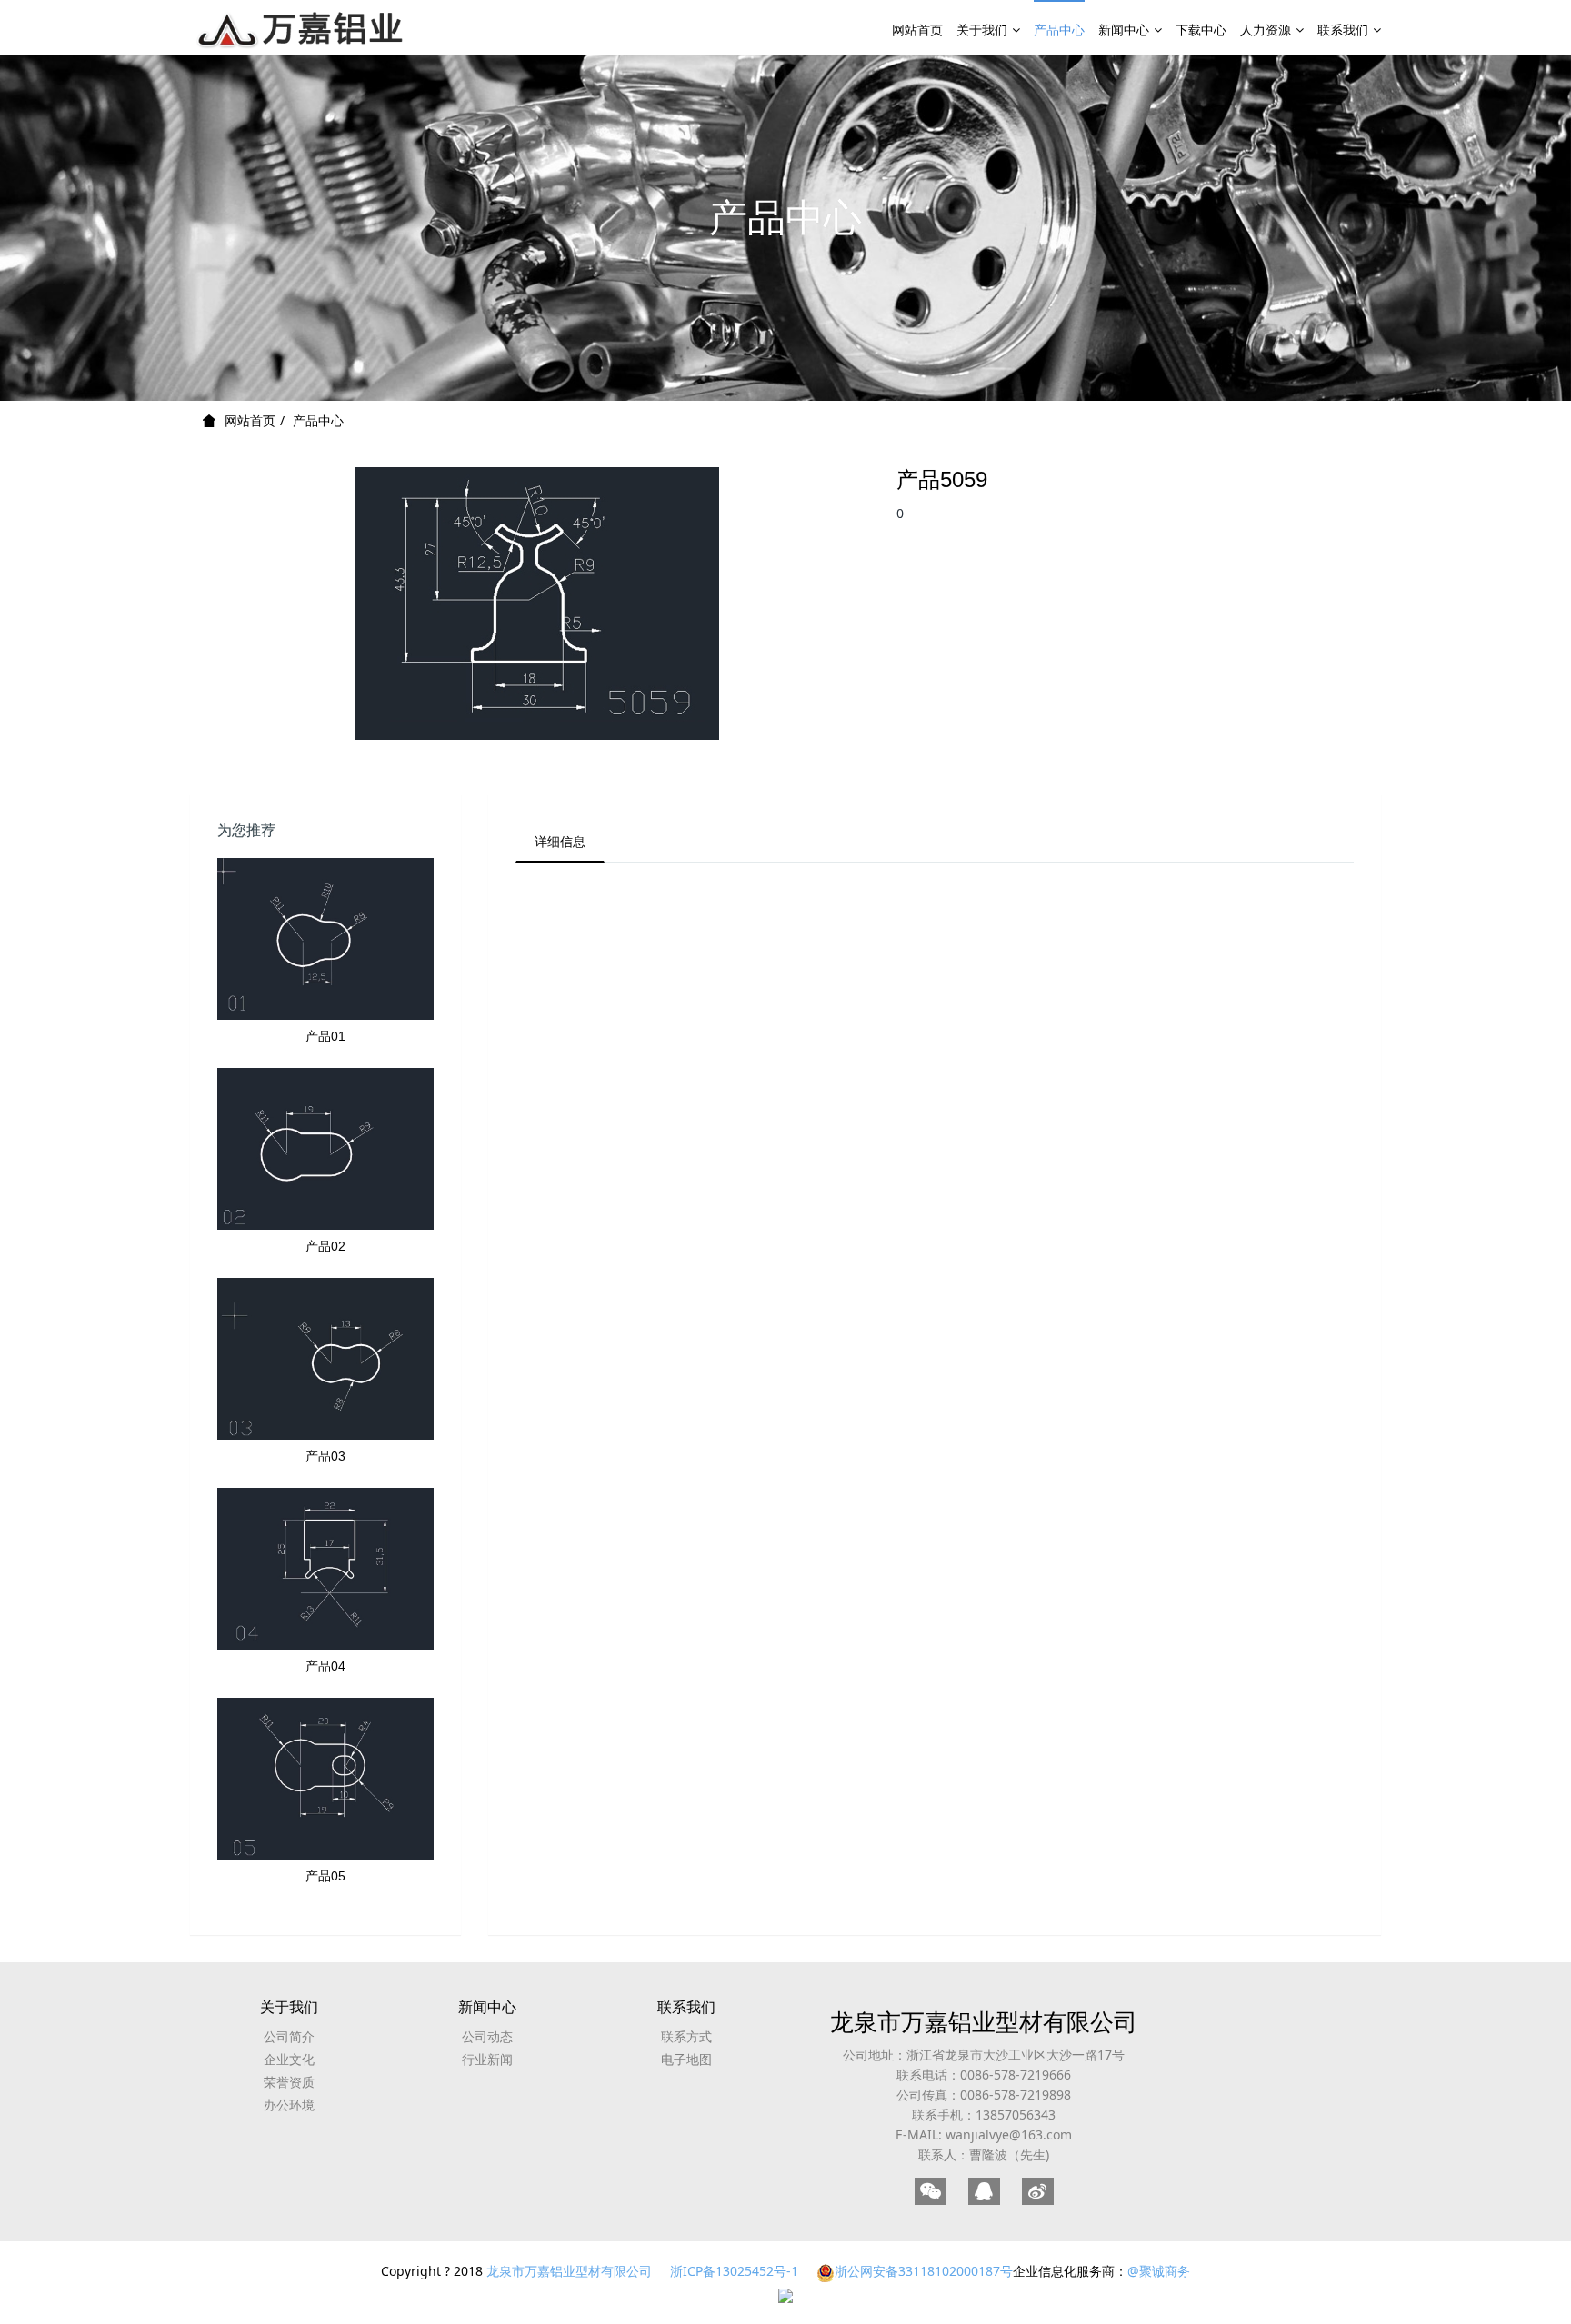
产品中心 (1059, 30)
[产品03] (325, 1359)
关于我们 (982, 30)
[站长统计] (785, 2294)
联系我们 (1343, 30)
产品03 (325, 1456)
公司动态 (487, 2036)
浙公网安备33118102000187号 (924, 2271)
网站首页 (917, 30)
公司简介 (289, 2036)
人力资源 (1266, 30)
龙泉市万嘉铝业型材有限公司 (984, 2021)
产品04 (325, 1666)
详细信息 (560, 841)
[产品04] (325, 1569)
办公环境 (289, 2105)
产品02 (325, 1246)
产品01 (325, 1036)
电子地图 (686, 2059)
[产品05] (325, 1779)
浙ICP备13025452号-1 (734, 2271)
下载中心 (1201, 30)
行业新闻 (487, 2059)
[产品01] (325, 939)
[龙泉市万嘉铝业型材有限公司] (302, 27)
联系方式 (686, 2036)
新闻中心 (1124, 30)
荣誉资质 (289, 2082)
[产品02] (325, 1149)
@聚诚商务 (1159, 2271)
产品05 (325, 1876)
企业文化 (289, 2059)
